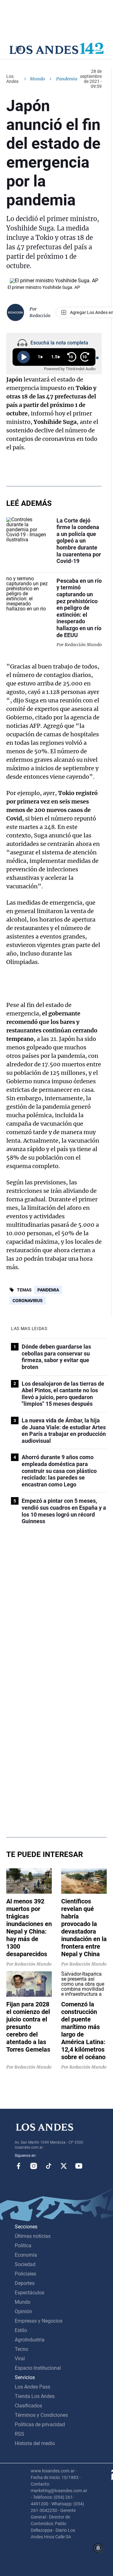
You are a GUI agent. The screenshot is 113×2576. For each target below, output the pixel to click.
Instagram (34, 2166)
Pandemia (48, 1290)
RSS (19, 2434)
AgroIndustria (30, 2340)
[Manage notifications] (98, 2548)
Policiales (25, 2274)
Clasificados (28, 2406)
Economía (26, 2255)
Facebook (19, 2166)
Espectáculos (30, 2293)
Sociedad (25, 2264)
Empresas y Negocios (39, 2321)
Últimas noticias (33, 2236)
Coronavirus (28, 1301)
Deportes (25, 2283)
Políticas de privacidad (40, 2424)
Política (23, 2246)
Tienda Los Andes (35, 2396)
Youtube (79, 2166)
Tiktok (49, 2166)
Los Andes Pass (32, 2387)
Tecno (22, 2349)
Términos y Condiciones (41, 2415)
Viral (20, 2359)
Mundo (37, 79)
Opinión (23, 2311)
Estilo (21, 2330)
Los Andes (12, 79)
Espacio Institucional (38, 2368)
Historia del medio (35, 2443)
